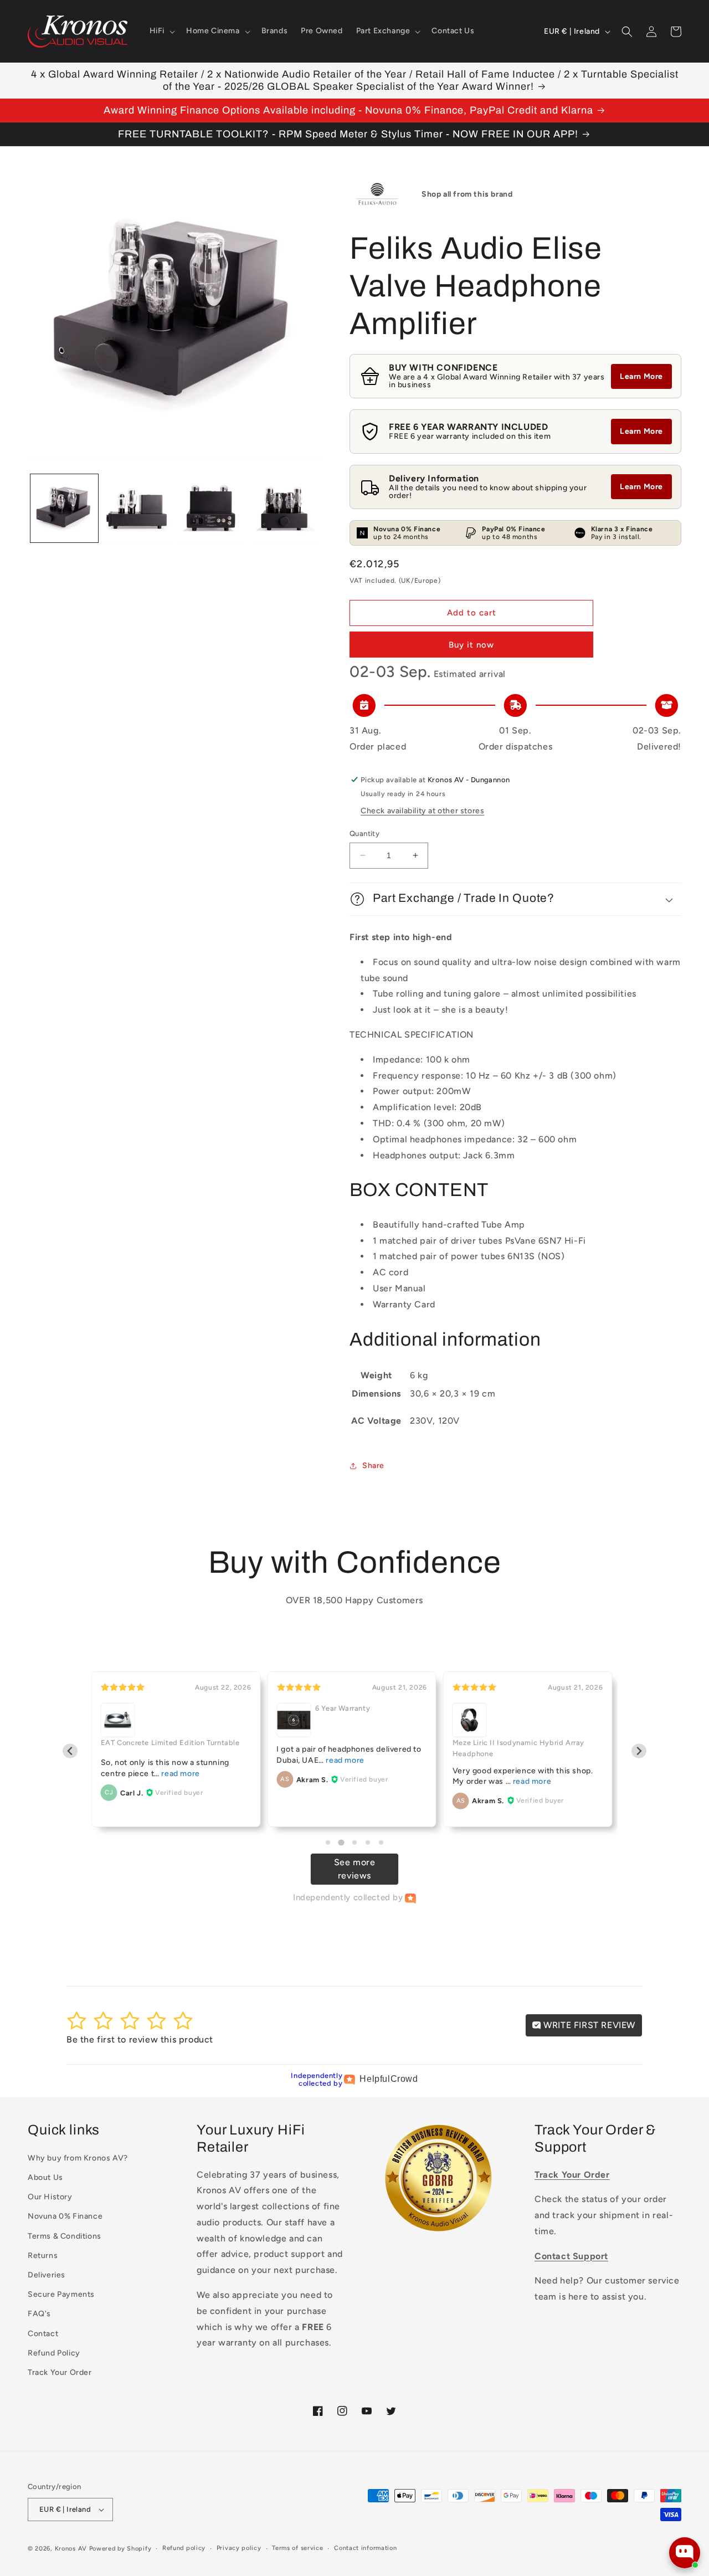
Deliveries (47, 2275)
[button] (161, 31)
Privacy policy (239, 2548)
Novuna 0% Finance (65, 2216)
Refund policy (184, 2548)
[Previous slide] (70, 1751)
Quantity (364, 833)
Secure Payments (61, 2294)
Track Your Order (60, 2372)
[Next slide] (639, 1751)
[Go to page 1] (328, 1843)
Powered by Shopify (120, 2549)
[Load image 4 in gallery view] (284, 508)
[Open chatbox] (685, 2553)
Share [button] (373, 1466)
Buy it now (471, 645)
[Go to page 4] (368, 1843)
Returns (43, 2256)
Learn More (641, 376)
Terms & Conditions (65, 2236)
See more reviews (355, 1869)
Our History (50, 2197)
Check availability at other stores (422, 811)
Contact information (365, 2548)
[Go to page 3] (354, 1843)
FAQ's (39, 2314)
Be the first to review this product (140, 2039)
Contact (43, 2334)
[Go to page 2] (341, 1843)
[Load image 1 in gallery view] (64, 508)
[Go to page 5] (381, 1843)
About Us (45, 2177)
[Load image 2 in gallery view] (137, 508)
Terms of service (297, 2548)
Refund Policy (54, 2353)
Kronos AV (71, 2549)
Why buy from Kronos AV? (78, 2158)
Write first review (588, 2025)
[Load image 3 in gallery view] (211, 508)
